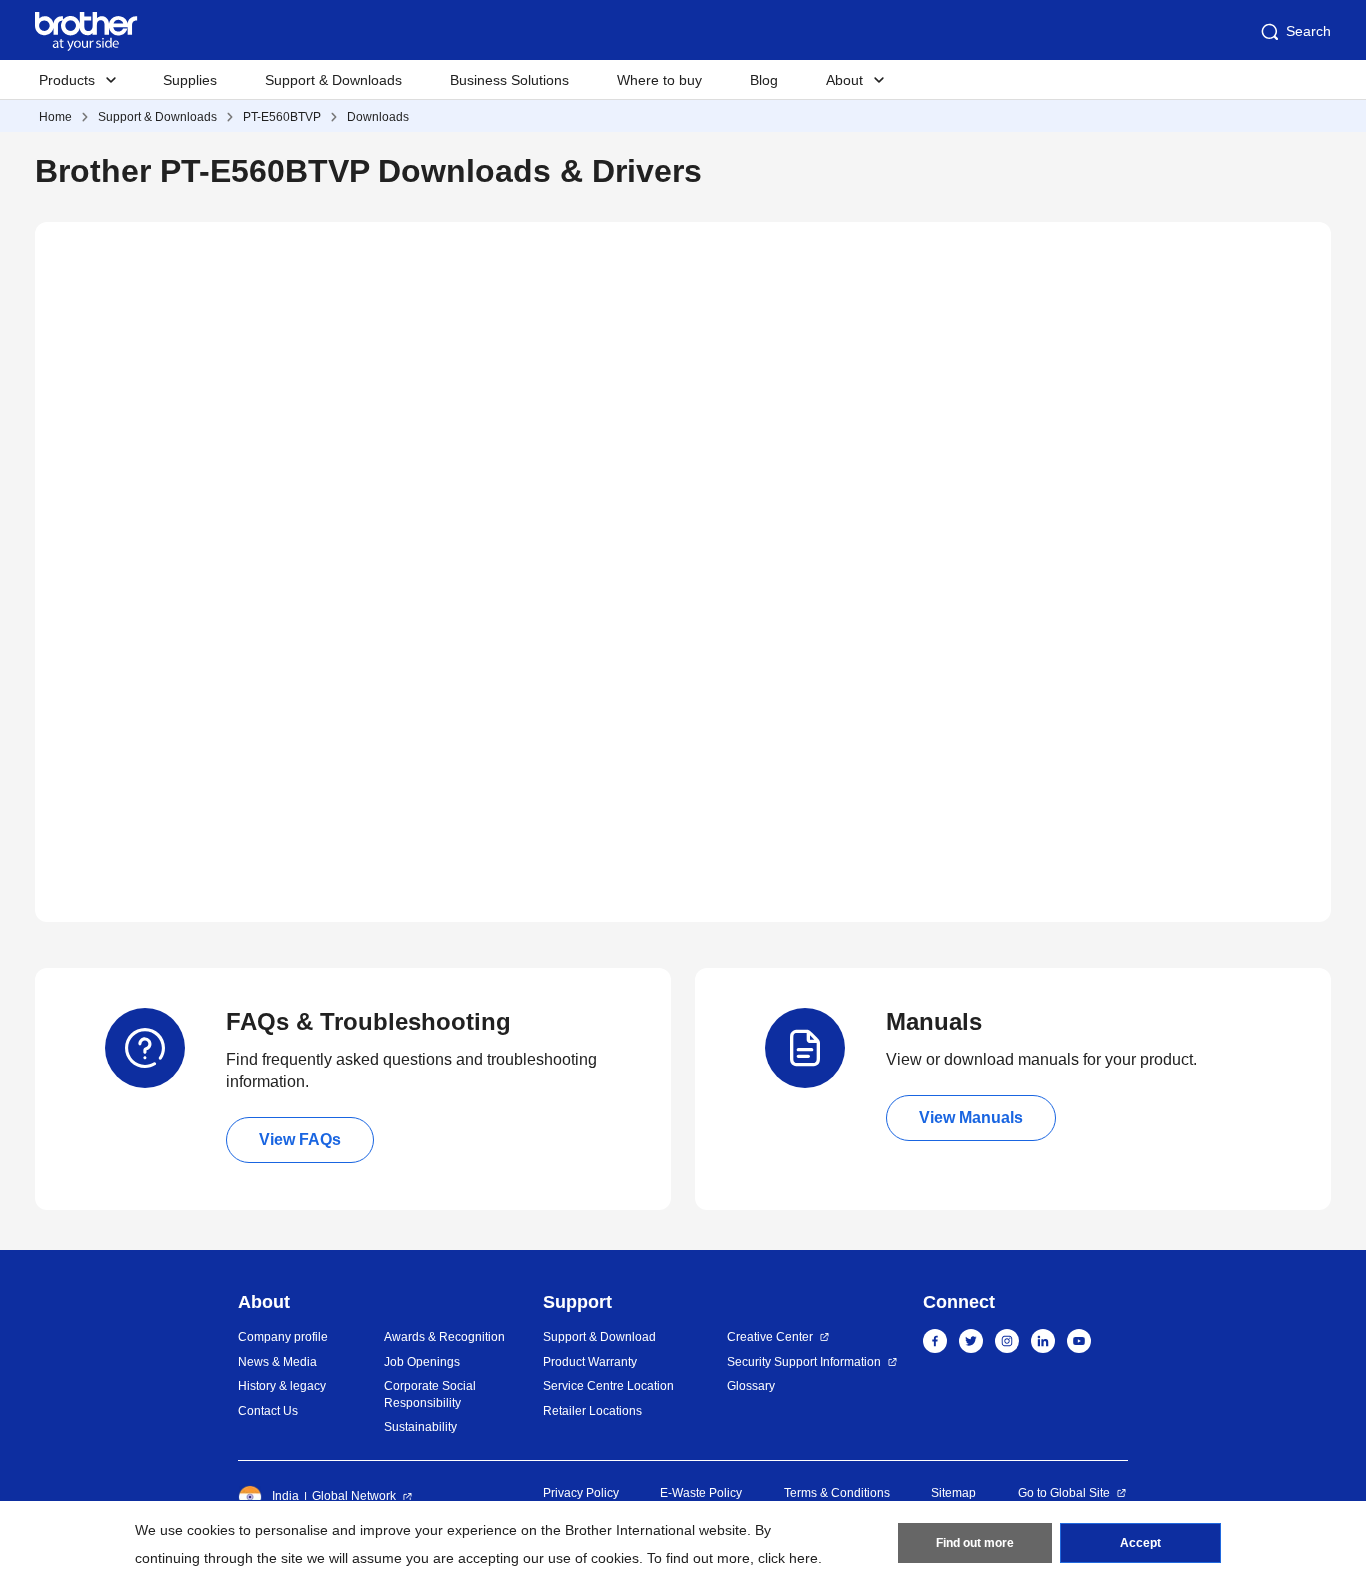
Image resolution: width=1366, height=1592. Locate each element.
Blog (764, 80)
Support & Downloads (333, 80)
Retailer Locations (592, 1411)
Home (55, 117)
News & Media (277, 1362)
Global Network (354, 1496)
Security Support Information (804, 1362)
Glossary (751, 1386)
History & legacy (282, 1386)
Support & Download (599, 1337)
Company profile (283, 1337)
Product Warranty (590, 1362)
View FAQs (300, 1139)
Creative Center (770, 1337)
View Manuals (971, 1117)
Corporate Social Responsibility (430, 1394)
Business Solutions (509, 80)
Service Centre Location (608, 1386)
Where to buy (659, 80)
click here (788, 1558)
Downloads (378, 117)
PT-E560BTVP (282, 117)
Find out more (975, 1543)
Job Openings (422, 1362)
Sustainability (420, 1427)
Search (1308, 31)
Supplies (190, 80)
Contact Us (268, 1411)
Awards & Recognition (444, 1337)
